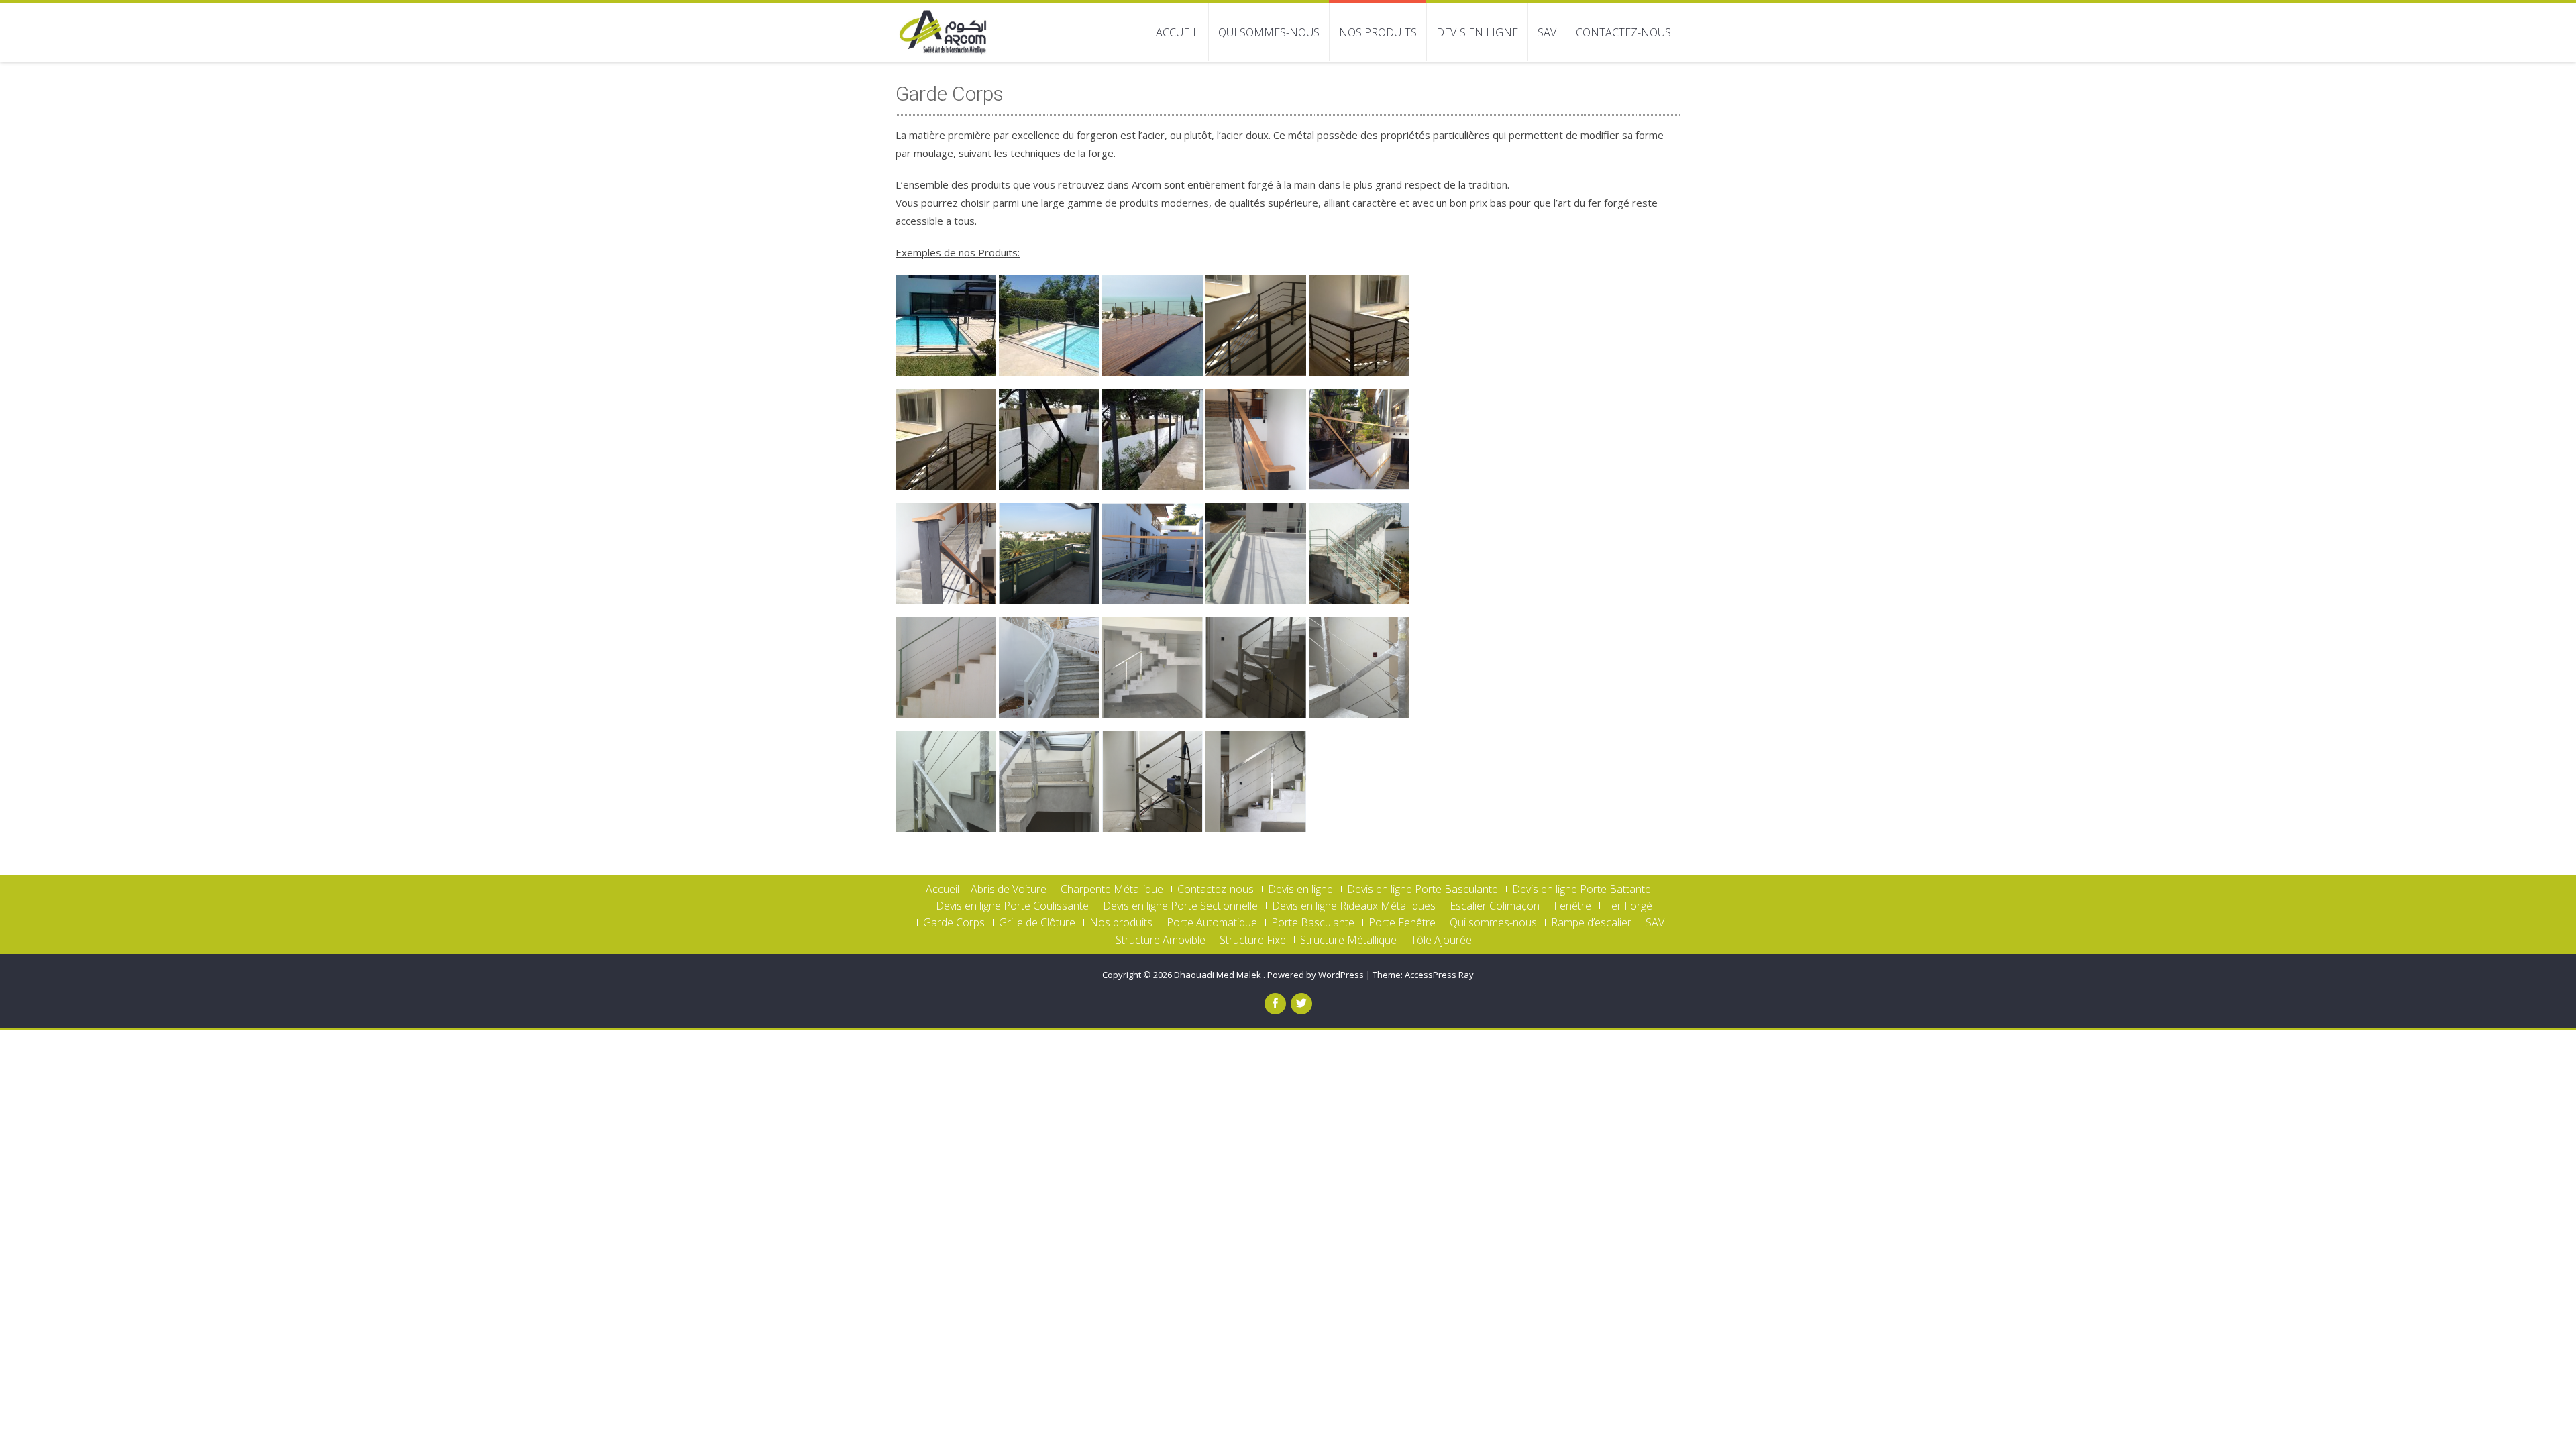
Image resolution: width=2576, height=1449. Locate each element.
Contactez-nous (1623, 32)
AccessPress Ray (1439, 975)
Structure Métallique (1348, 940)
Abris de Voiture (1009, 889)
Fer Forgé (1629, 906)
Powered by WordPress (1316, 975)
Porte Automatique (1212, 922)
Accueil (1177, 32)
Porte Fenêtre (1402, 922)
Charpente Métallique (1112, 889)
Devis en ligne (1477, 32)
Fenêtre (1572, 906)
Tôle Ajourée (1441, 940)
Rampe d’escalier (1591, 922)
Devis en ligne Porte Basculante (1423, 889)
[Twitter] (1301, 1004)
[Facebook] (1275, 1004)
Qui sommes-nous (1269, 32)
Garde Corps (954, 922)
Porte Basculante (1313, 922)
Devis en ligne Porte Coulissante (1012, 906)
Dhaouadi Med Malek (1219, 975)
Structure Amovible (1161, 940)
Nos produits (1378, 32)
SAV (1547, 32)
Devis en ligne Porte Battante (1581, 889)
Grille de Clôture (1037, 922)
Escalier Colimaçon (1495, 906)
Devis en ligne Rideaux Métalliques (1354, 906)
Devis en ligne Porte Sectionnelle (1180, 906)
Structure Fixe (1253, 940)
